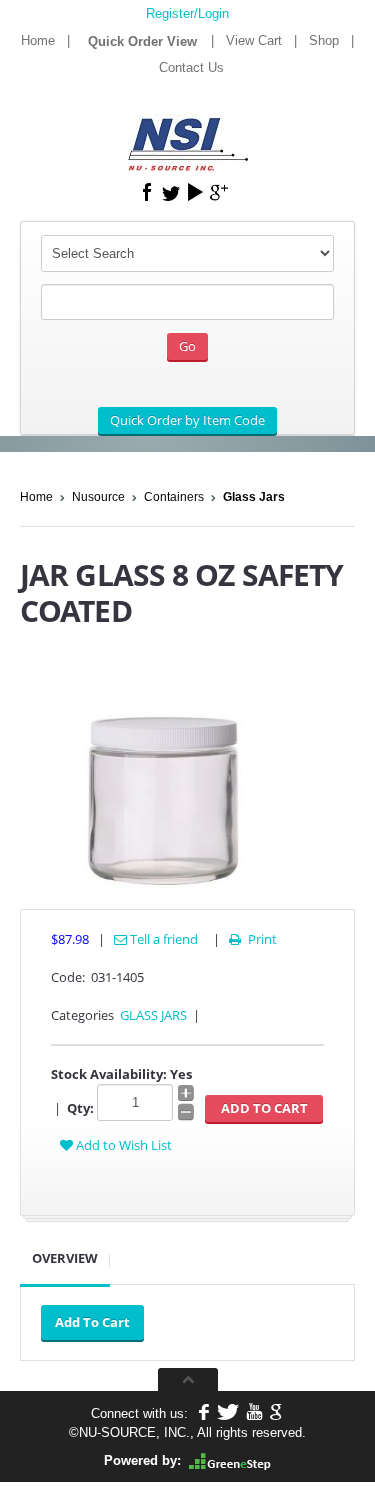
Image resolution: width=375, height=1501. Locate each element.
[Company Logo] (188, 131)
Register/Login (187, 13)
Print (253, 939)
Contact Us (191, 67)
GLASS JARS (153, 1015)
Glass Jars (254, 497)
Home (38, 40)
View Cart (254, 40)
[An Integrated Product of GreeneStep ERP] (230, 1460)
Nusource (98, 497)
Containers (174, 497)
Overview (65, 1258)
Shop (324, 40)
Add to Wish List (122, 1145)
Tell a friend (162, 939)
